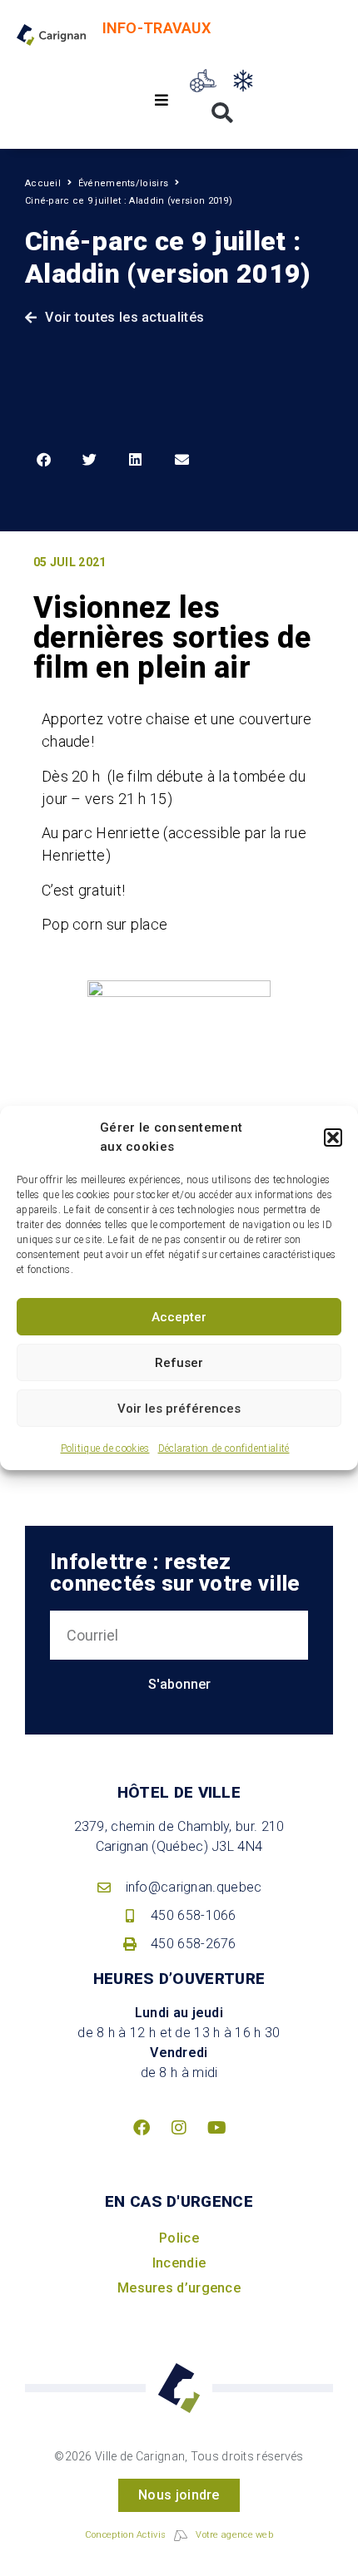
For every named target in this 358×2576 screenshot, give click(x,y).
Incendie (179, 2263)
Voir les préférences (179, 1409)
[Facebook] (142, 2128)
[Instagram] (179, 2128)
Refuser (179, 1363)
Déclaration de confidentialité (224, 1448)
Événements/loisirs (123, 183)
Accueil (43, 183)
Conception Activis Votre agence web (179, 2535)
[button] (333, 1137)
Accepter (179, 1317)
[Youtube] (216, 2128)
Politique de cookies (105, 1448)
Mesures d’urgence (179, 2288)
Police (179, 2238)
